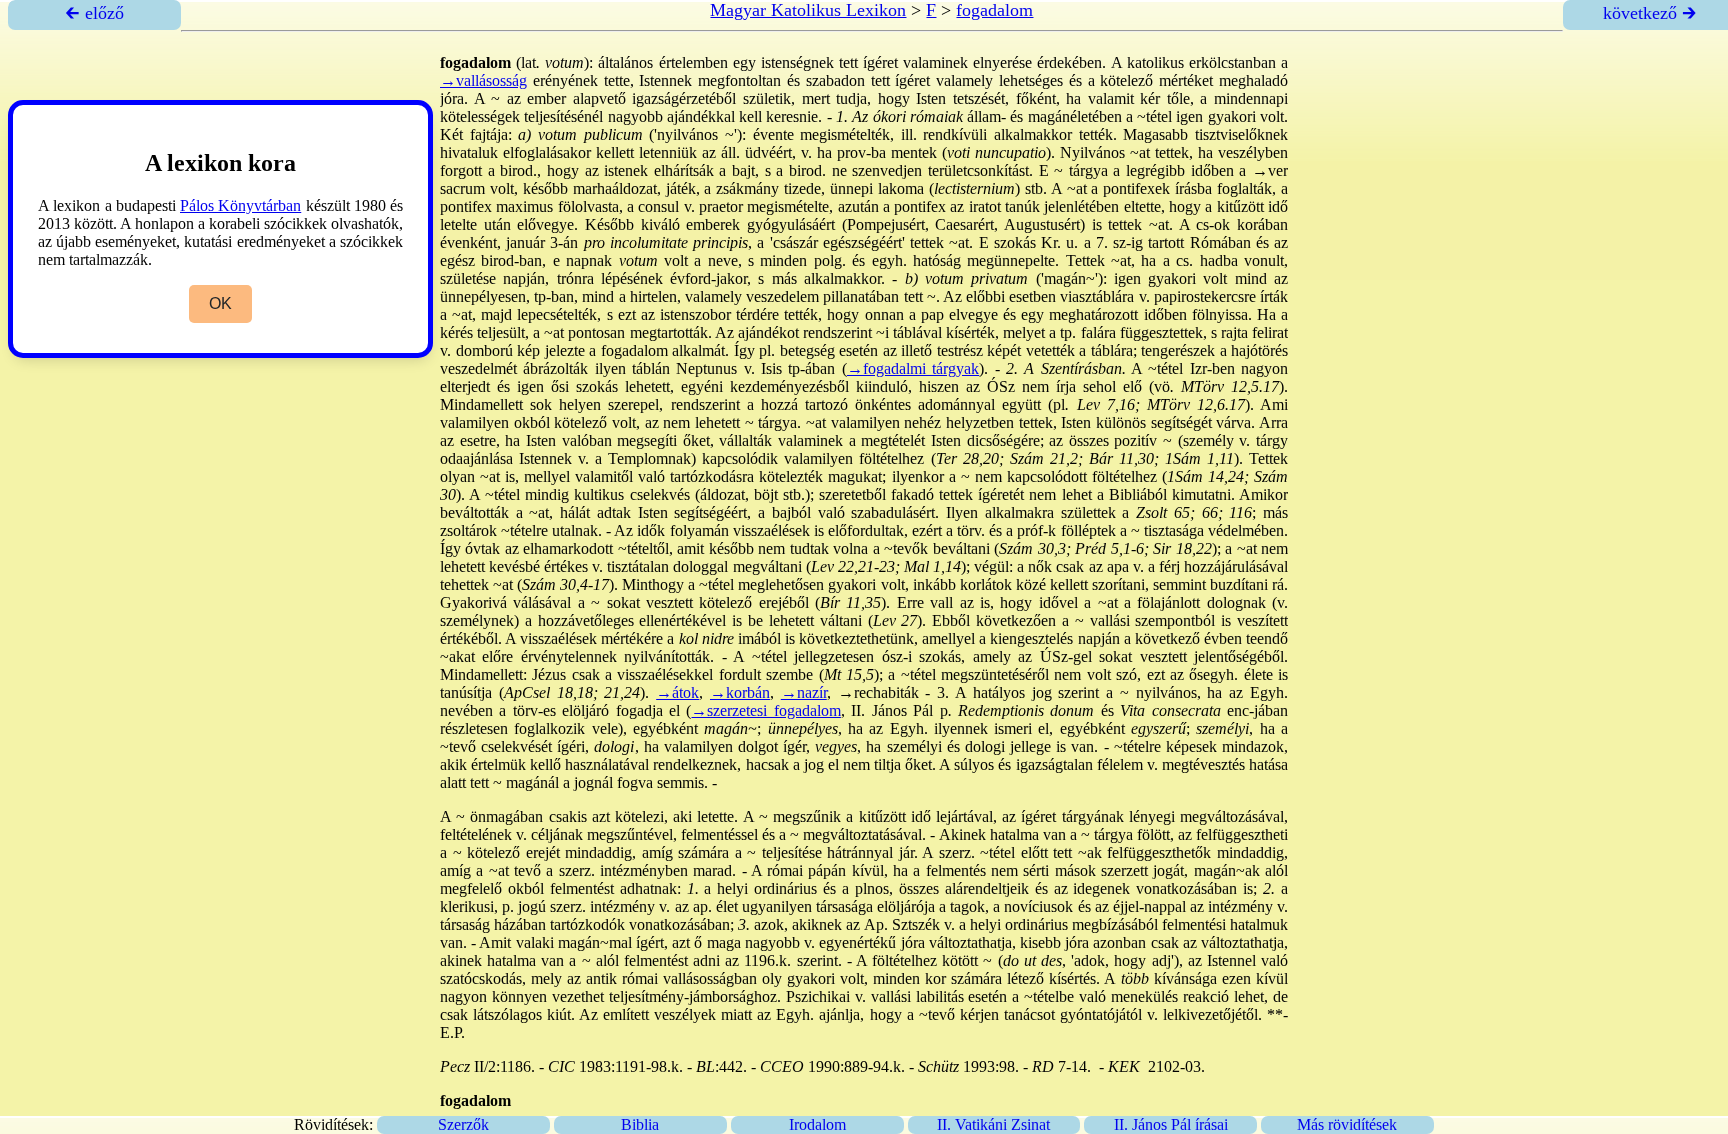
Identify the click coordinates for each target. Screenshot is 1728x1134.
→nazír (804, 692)
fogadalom (994, 10)
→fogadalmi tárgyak (913, 368)
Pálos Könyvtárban (240, 205)
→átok (677, 692)
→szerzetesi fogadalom (765, 710)
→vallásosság (483, 80)
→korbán (740, 692)
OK (220, 303)
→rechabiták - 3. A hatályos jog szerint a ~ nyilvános (1017, 692)
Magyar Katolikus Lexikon (808, 10)
